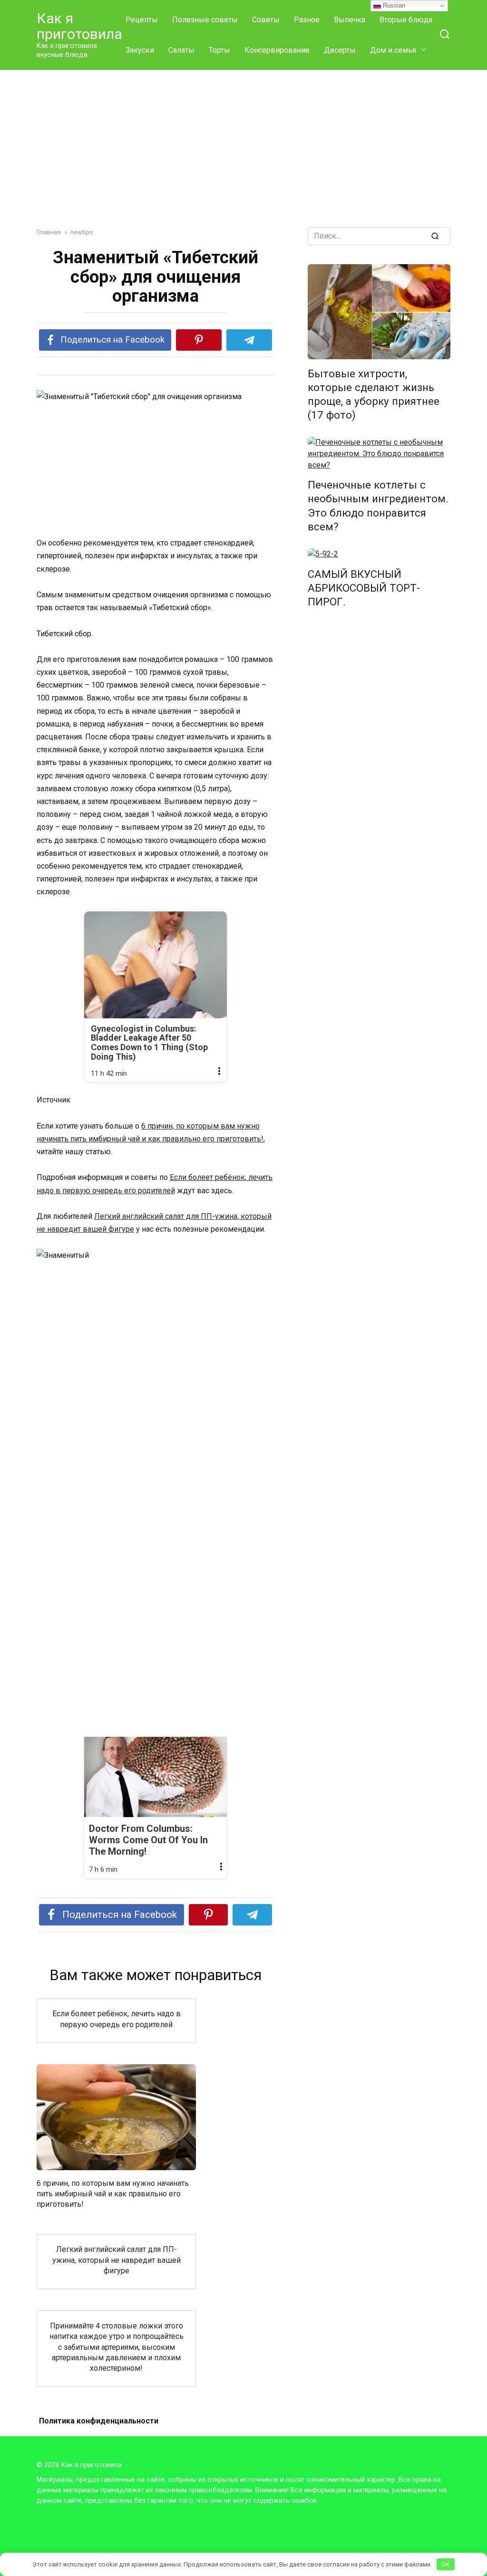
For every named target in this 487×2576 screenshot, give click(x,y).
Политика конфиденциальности (99, 2421)
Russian (393, 5)
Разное (307, 20)
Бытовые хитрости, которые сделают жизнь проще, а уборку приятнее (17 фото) (374, 394)
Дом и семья (393, 50)
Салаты (181, 50)
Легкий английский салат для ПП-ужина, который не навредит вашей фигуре (117, 2260)
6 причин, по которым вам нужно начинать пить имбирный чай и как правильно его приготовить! (113, 2193)
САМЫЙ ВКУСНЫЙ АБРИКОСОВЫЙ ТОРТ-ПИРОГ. (364, 588)
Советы (266, 20)
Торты (219, 50)
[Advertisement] (243, 156)
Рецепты (142, 20)
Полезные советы (205, 20)
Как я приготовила (79, 26)
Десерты (340, 50)
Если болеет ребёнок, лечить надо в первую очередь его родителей (117, 2019)
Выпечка (350, 20)
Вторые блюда (406, 20)
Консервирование (277, 50)
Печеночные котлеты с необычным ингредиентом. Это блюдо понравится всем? (378, 506)
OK (445, 2564)
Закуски (140, 50)
